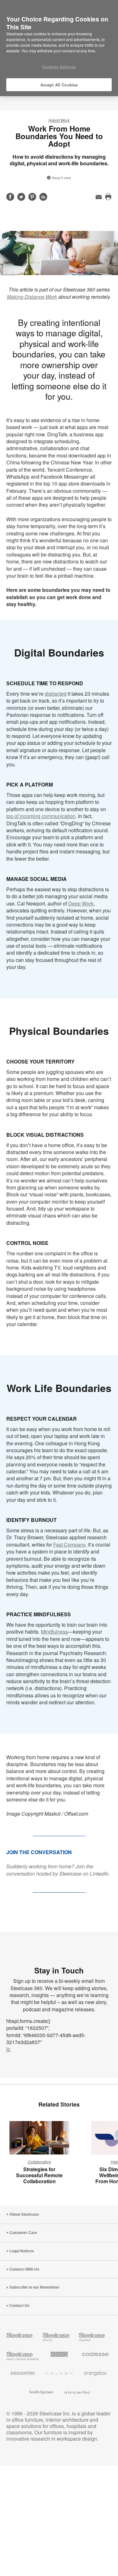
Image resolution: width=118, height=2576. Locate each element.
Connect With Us (24, 2269)
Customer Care (23, 2233)
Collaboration (39, 2162)
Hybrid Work (59, 120)
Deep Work (81, 903)
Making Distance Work (32, 297)
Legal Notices (22, 2251)
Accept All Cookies (59, 85)
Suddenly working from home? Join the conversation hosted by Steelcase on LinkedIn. (58, 1870)
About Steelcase (24, 2214)
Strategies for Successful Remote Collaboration (39, 2175)
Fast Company (69, 1544)
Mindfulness (54, 1632)
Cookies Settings (59, 67)
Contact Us (20, 2306)
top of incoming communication (41, 816)
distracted (56, 694)
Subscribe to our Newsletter (34, 2287)
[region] (59, 48)
